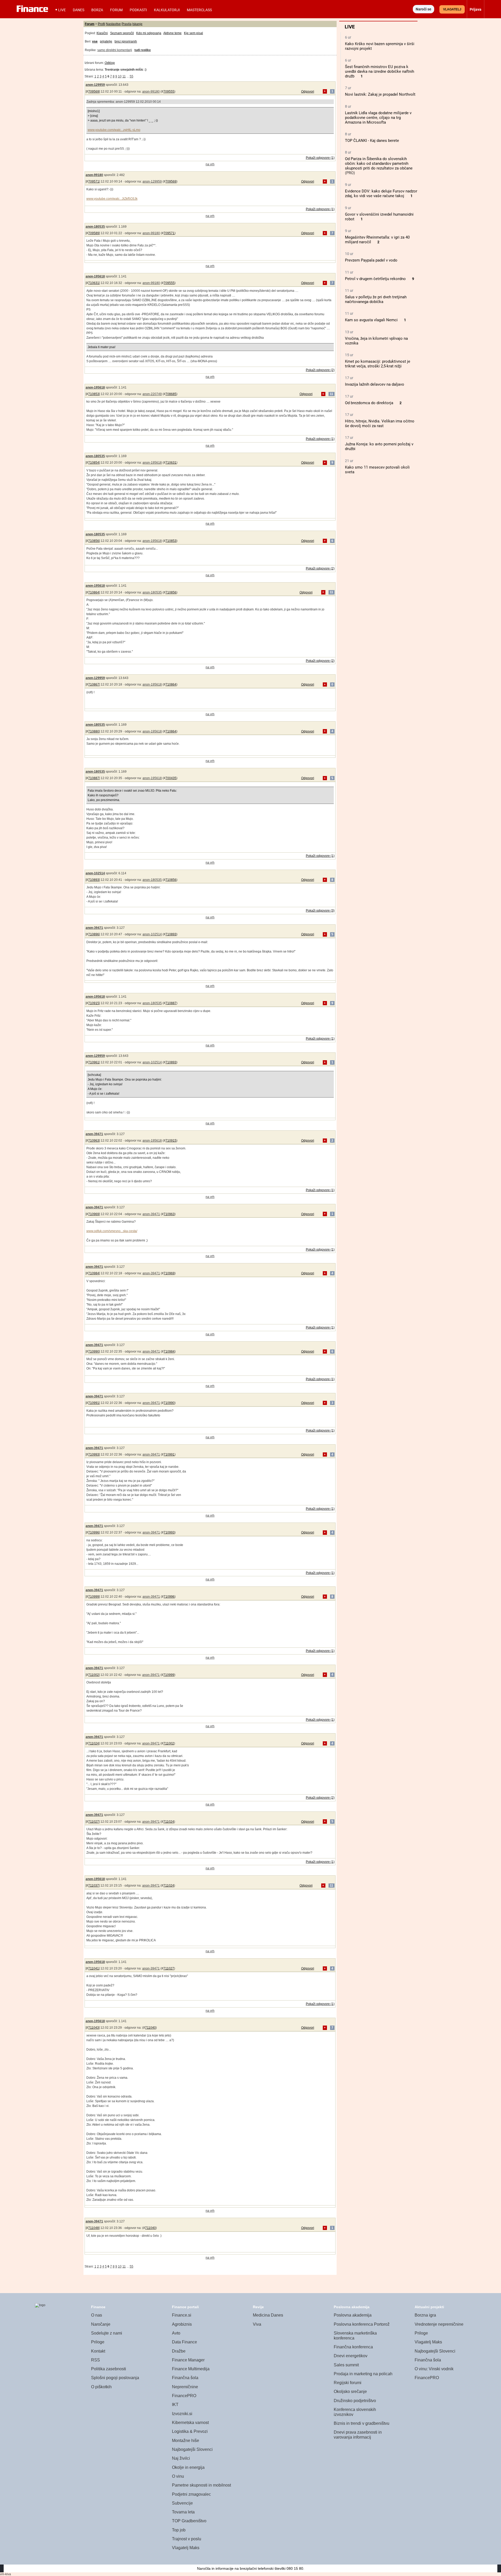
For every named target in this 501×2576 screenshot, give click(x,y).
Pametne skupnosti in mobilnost (201, 2485)
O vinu (178, 2476)
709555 (169, 92)
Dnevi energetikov (351, 2356)
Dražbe (179, 2351)
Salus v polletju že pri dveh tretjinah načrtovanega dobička (376, 299)
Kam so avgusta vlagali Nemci (371, 320)
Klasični (102, 33)
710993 (94, 1454)
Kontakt (98, 2351)
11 (124, 76)
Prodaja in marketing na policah (363, 2374)
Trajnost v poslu (187, 2539)
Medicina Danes (268, 2315)
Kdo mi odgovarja (149, 33)
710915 (94, 1003)
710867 (94, 684)
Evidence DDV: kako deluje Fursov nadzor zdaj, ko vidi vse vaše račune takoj (381, 193)
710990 (94, 1351)
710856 (94, 541)
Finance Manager (188, 2360)
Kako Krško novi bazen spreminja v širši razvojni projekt (380, 46)
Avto (176, 2333)
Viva (257, 2324)
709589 (94, 233)
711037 (94, 1886)
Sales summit (346, 2365)
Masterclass (199, 10)
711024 (94, 1743)
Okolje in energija (188, 2467)
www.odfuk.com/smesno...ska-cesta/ (112, 1231)
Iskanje (137, 24)
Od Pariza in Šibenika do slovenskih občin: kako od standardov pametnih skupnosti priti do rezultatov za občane (379, 163)
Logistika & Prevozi (190, 2431)
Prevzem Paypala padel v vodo (371, 260)
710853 (94, 394)
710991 (94, 1403)
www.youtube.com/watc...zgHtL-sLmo (114, 130)
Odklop (110, 63)
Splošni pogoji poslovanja (115, 2378)
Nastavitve (113, 24)
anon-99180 (151, 92)
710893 (94, 880)
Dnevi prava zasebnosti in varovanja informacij (358, 2435)
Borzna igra (425, 2315)
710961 (94, 1062)
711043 (94, 2028)
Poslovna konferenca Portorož (362, 2324)
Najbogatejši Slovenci (192, 2449)
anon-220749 (152, 394)
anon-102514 (95, 873)
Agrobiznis (182, 2324)
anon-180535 (95, 227)
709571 (94, 181)
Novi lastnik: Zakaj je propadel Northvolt (380, 94)
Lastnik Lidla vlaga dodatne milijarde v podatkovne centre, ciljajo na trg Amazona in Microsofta (378, 118)
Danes (79, 10)
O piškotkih (101, 2387)
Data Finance (184, 2342)
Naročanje (101, 2324)
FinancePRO (184, 2396)
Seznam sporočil (122, 33)
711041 (94, 1968)
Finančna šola (185, 2378)
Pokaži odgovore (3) (320, 911)
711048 (94, 2228)
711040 (150, 2028)
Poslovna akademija (353, 2315)
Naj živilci (181, 2458)
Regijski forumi (348, 2383)
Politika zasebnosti (109, 2369)
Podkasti (138, 10)
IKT (175, 2405)
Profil (102, 24)
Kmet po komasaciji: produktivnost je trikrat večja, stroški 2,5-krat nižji (378, 364)
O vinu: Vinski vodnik (434, 2369)
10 (120, 76)
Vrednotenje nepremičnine (439, 2324)
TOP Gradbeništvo (189, 2521)
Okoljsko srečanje (350, 2392)
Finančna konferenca (353, 2347)
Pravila (127, 24)
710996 (94, 1532)
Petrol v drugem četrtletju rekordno (375, 279)
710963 (94, 1141)
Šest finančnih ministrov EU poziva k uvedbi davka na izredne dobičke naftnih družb (380, 71)
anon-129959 (95, 85)
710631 (94, 283)
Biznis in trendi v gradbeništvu (362, 2423)
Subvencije (182, 2503)
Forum (116, 10)
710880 (94, 731)
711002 (94, 1675)
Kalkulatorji (167, 10)
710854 (94, 463)
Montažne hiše (186, 2441)
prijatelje (106, 41)
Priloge (98, 2342)
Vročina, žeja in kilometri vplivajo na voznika (376, 341)
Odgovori (308, 92)
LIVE (62, 10)
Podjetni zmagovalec (191, 2494)
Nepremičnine (185, 2387)
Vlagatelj (452, 9)
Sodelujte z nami (107, 2333)
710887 (94, 778)
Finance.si (182, 2315)
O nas (97, 2315)
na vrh (210, 164)
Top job (179, 2530)
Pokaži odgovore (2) (320, 370)
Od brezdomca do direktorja (369, 403)
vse (95, 41)
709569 (94, 92)
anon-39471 (94, 928)
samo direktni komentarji (115, 50)
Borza (97, 10)
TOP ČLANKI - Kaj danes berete (372, 141)
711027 (94, 1822)
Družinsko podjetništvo (355, 2401)
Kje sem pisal (193, 33)
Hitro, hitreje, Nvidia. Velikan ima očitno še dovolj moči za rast (380, 423)
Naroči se (424, 9)
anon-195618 (95, 276)
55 (132, 76)
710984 (94, 1273)
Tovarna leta (183, 2512)
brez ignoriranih (126, 41)
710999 (94, 1597)
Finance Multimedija (191, 2369)
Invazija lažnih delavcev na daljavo (375, 384)
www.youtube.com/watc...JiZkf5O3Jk (112, 199)
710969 (94, 1214)
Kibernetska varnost (190, 2423)
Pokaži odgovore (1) (320, 158)
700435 (171, 778)
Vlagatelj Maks (186, 2548)
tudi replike (143, 50)
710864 (94, 592)
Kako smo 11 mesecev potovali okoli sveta (377, 470)
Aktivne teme (172, 33)
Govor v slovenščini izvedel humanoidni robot (379, 217)
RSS (96, 2360)
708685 (171, 394)
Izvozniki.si (182, 2414)
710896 (94, 934)
